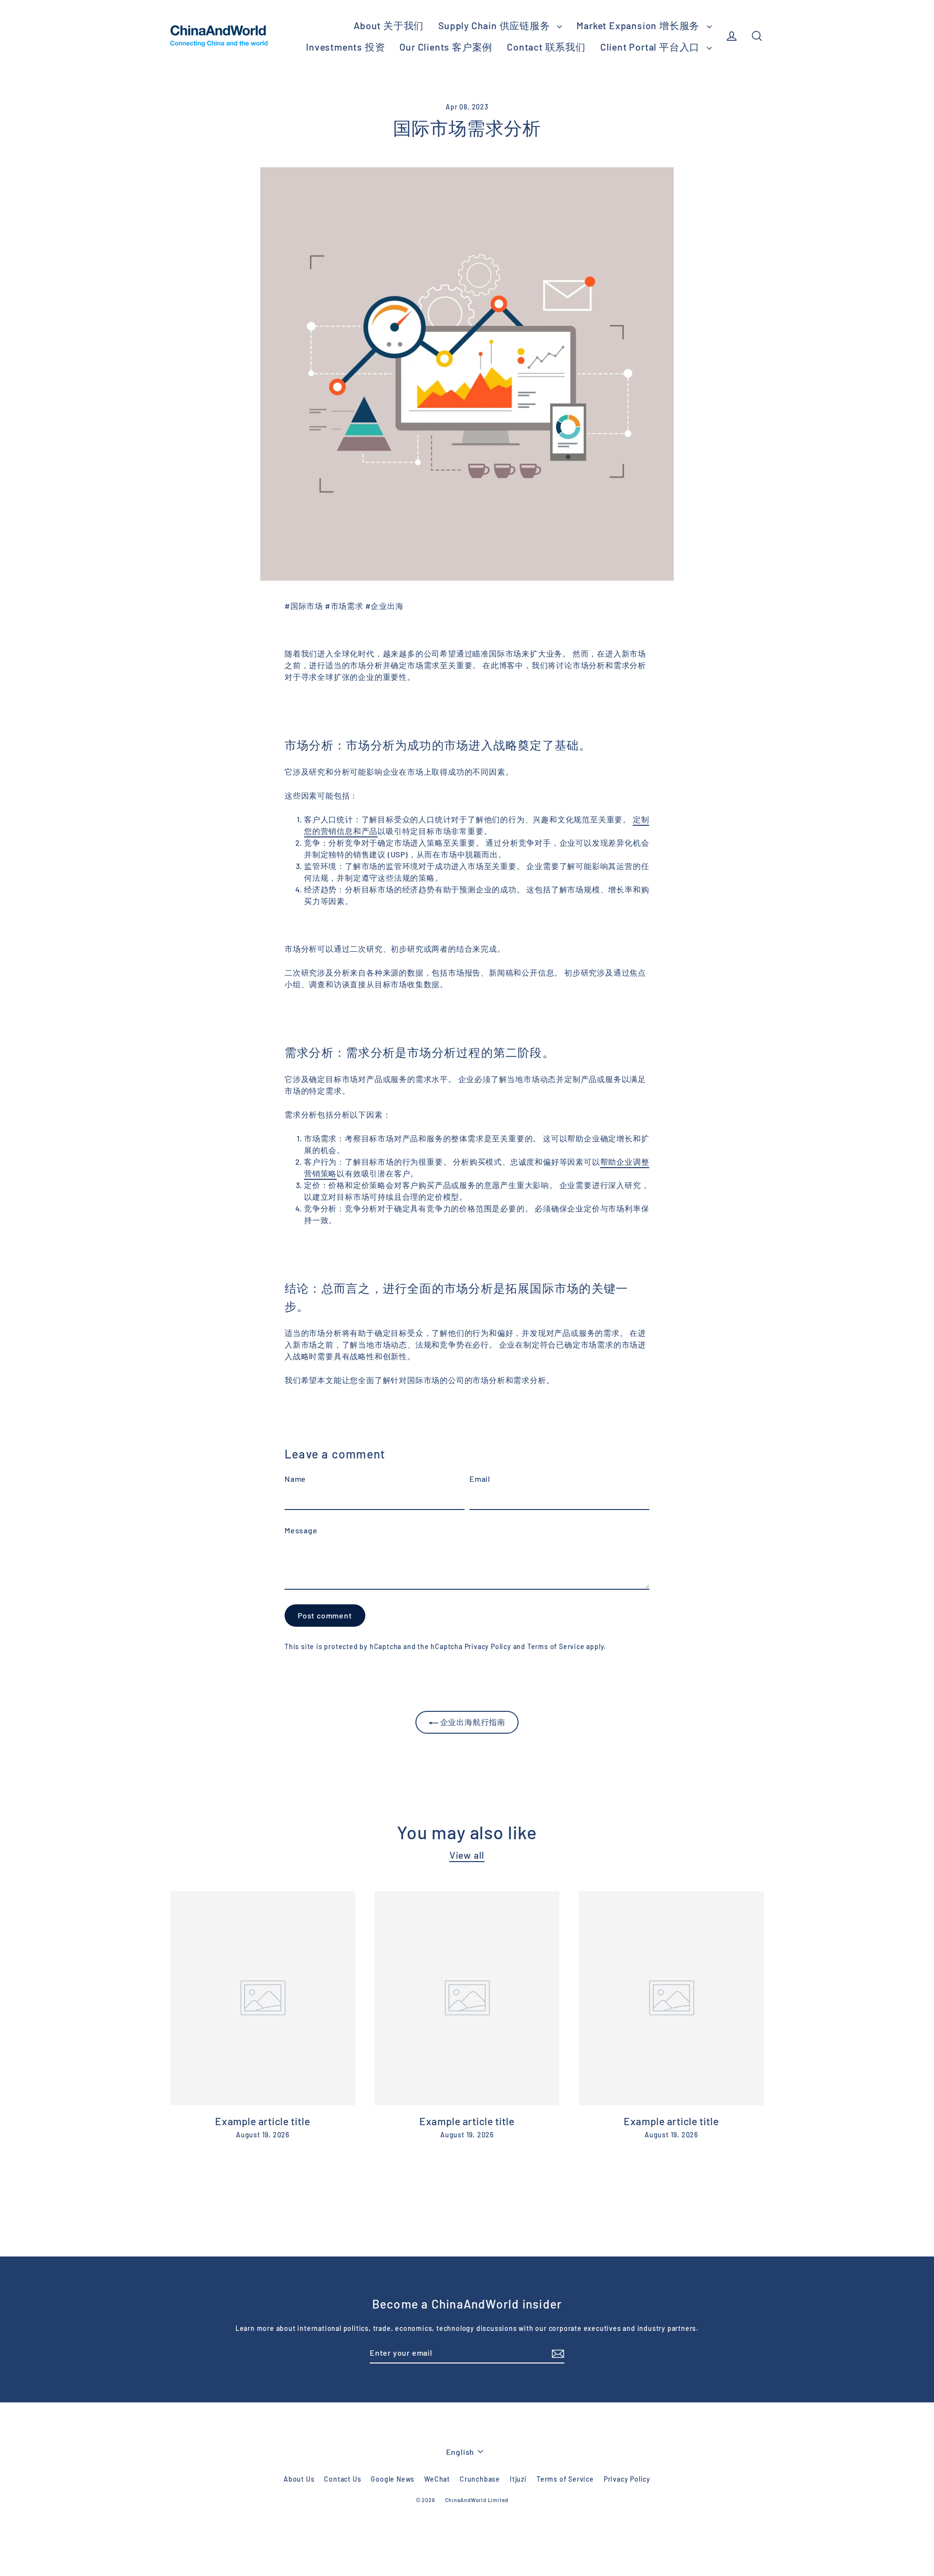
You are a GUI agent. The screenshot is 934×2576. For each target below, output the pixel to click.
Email (480, 1479)
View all (467, 1855)
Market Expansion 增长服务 (639, 25)
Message (301, 1530)
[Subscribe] (557, 2353)
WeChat (437, 2479)
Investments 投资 (345, 47)
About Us (299, 2479)
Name (295, 1479)
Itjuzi (518, 2479)
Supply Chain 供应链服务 (495, 25)
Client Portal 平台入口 (651, 47)
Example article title (262, 2121)
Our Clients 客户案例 (446, 47)
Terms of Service (556, 1646)
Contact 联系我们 (546, 47)
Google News (393, 2479)
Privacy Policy (488, 1646)
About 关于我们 (389, 25)
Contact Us (342, 2479)
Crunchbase (480, 2479)
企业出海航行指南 (472, 1722)
